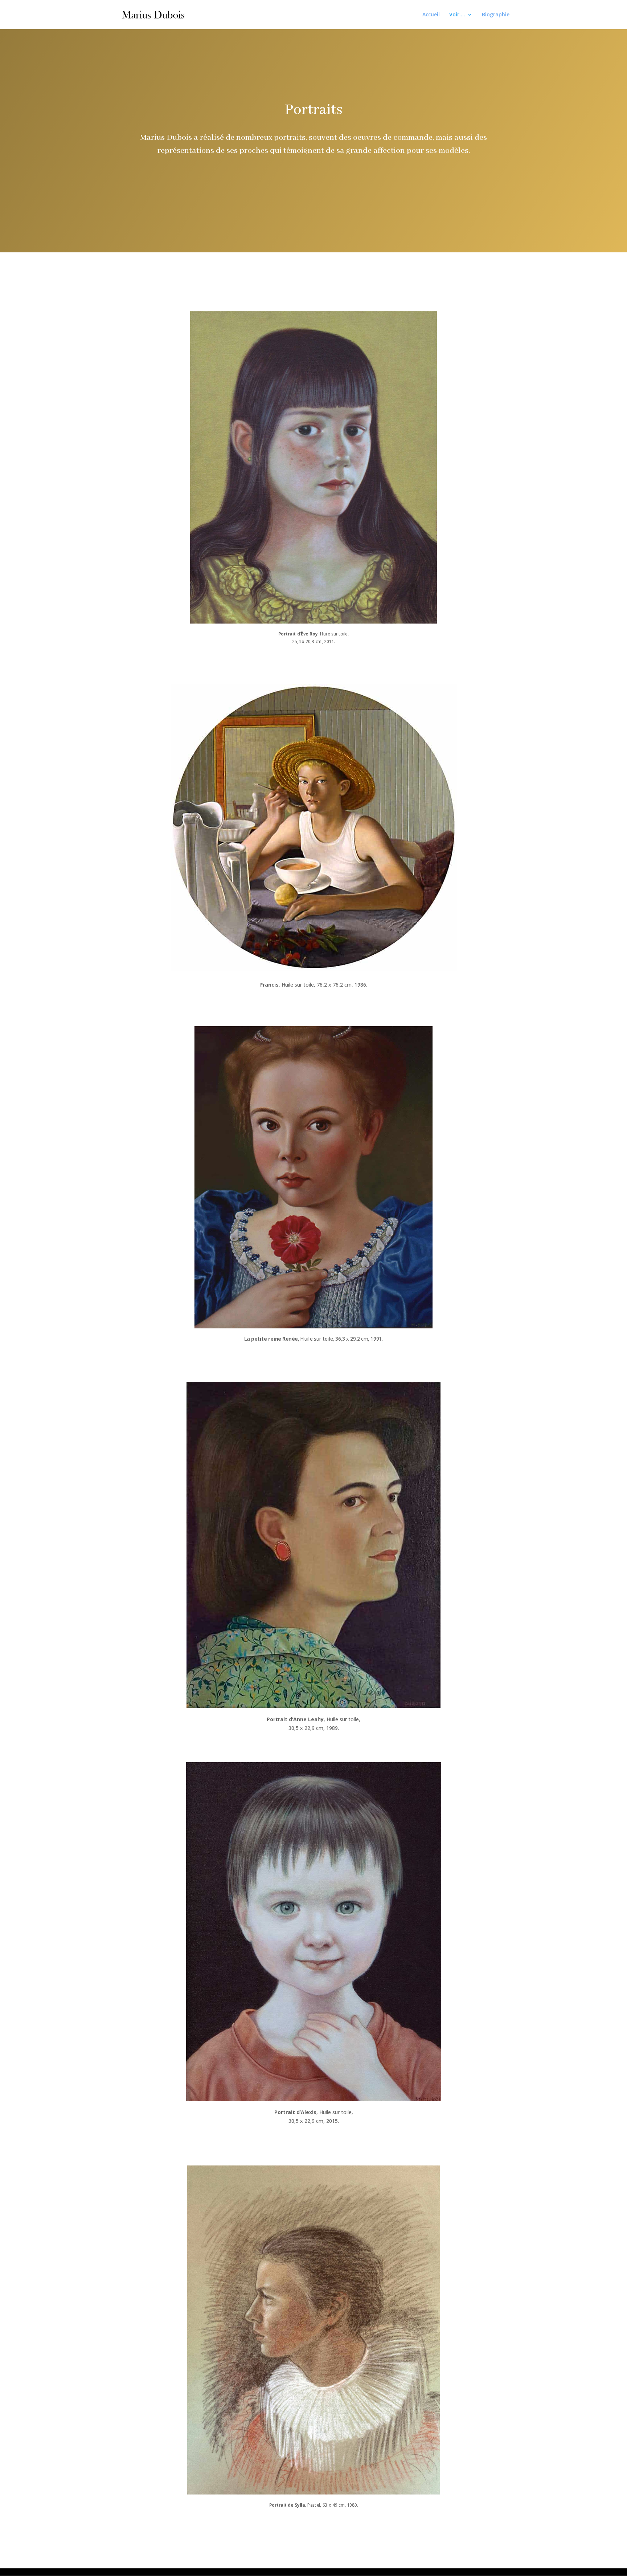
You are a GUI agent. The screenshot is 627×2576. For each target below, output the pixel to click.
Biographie (496, 15)
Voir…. (457, 15)
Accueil (431, 15)
